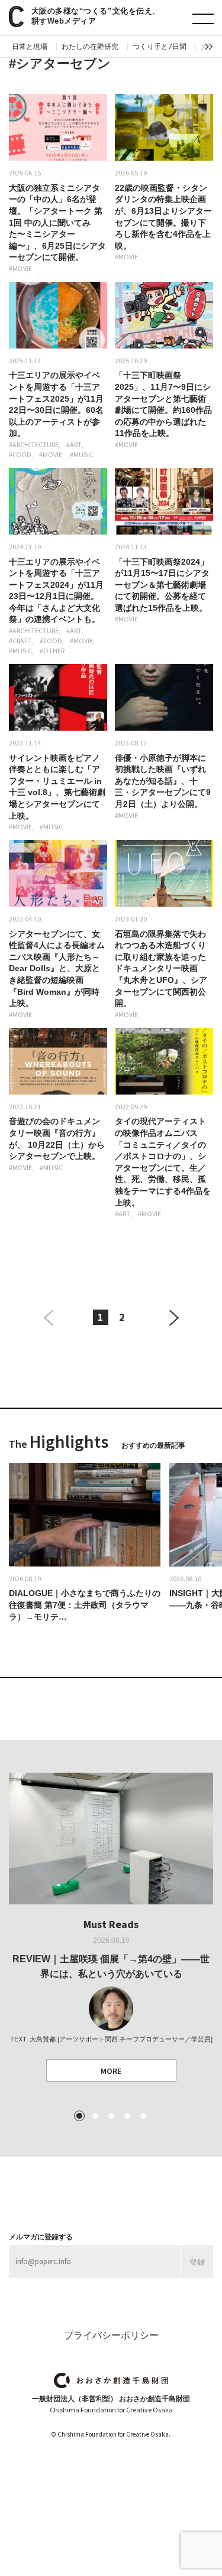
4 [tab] (127, 2116)
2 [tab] (95, 2116)
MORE (111, 2071)
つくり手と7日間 (160, 47)
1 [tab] (79, 2116)
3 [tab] (111, 2116)
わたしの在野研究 (90, 47)
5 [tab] (143, 2116)
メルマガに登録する (41, 2237)
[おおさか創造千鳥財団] (111, 2381)
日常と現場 (30, 47)
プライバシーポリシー (111, 2335)
